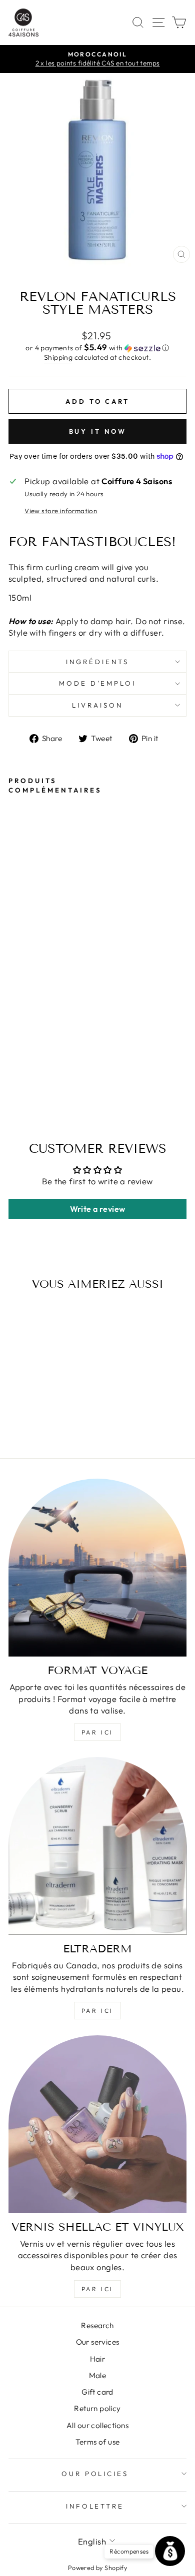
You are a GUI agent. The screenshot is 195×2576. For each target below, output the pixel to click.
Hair (98, 2359)
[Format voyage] (97, 1568)
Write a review (98, 1209)
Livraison (97, 705)
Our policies (95, 2474)
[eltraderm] (97, 1846)
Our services (98, 2342)
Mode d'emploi (98, 683)
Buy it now (98, 431)
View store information (61, 511)
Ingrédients (97, 662)
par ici (97, 1732)
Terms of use (98, 2442)
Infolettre (95, 2506)
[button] (97, 348)
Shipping (58, 357)
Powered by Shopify (97, 2568)
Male (98, 2375)
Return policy (97, 2408)
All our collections (97, 2425)
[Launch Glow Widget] (170, 2551)
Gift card (97, 2392)
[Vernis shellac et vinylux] (97, 2124)
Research (97, 2325)
